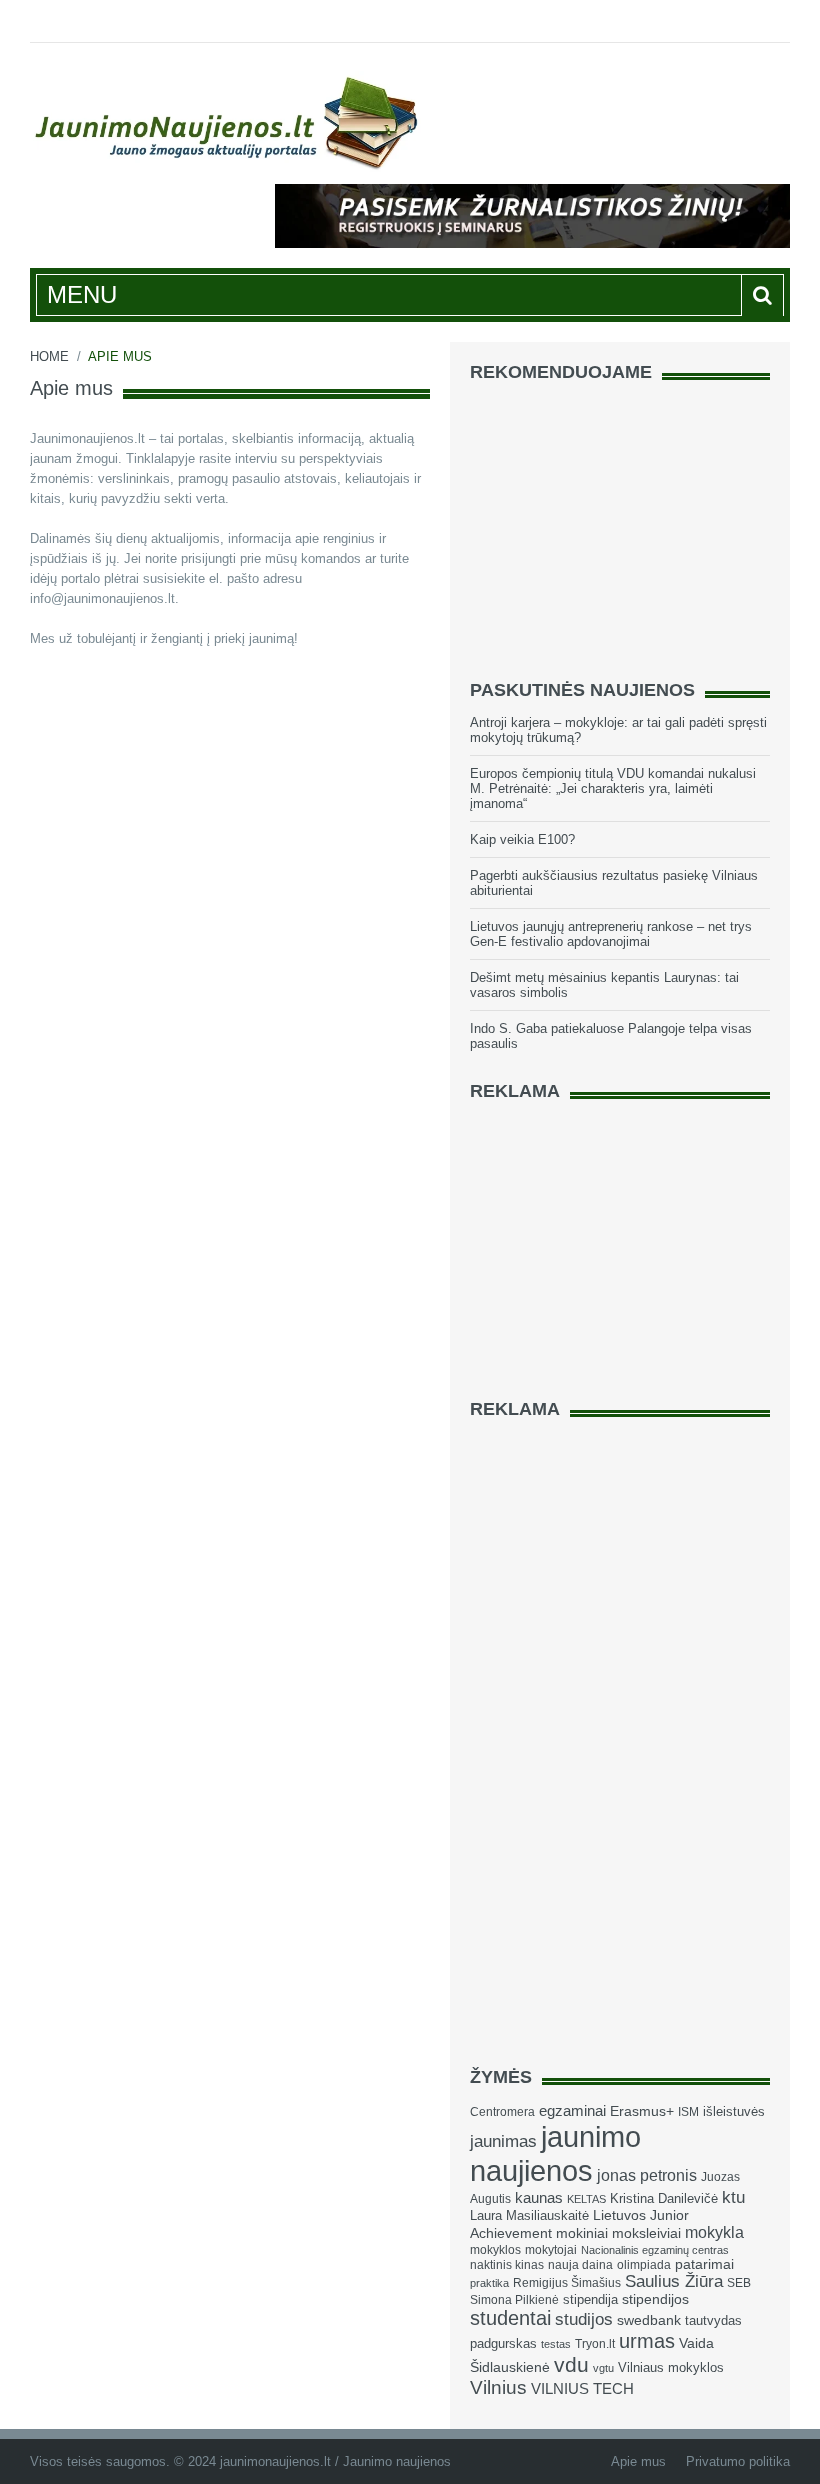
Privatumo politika (738, 2461)
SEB (739, 2283)
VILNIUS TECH (582, 2389)
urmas (647, 2341)
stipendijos (655, 2299)
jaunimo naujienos (555, 2153)
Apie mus (638, 2461)
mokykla (714, 2232)
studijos (584, 2319)
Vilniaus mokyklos (671, 2367)
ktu (733, 2197)
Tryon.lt (595, 2344)
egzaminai (572, 2110)
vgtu (603, 2368)
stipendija (590, 2299)
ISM (688, 2112)
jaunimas (503, 2141)
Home (49, 356)
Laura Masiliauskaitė (529, 2215)
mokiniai (582, 2233)
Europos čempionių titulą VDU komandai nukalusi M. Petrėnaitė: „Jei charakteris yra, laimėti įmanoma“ (613, 788)
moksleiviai (646, 2233)
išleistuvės (734, 2111)
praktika (489, 2283)
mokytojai (551, 2250)
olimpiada (644, 2265)
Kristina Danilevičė (664, 2198)
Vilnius (498, 2387)
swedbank (649, 2320)
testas (556, 2344)
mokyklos (495, 2250)
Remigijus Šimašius (567, 2283)
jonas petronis (647, 2175)
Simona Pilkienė (514, 2300)
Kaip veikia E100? (522, 839)
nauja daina (580, 2265)
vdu (571, 2364)
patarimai (704, 2264)
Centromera (502, 2112)
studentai (510, 2318)
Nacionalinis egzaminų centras (655, 2250)
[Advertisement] (620, 522)
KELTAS (586, 2199)
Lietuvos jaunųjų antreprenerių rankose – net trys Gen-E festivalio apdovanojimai (611, 934)
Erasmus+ (642, 2111)
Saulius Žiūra (674, 2281)
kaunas (539, 2197)
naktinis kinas (507, 2265)
